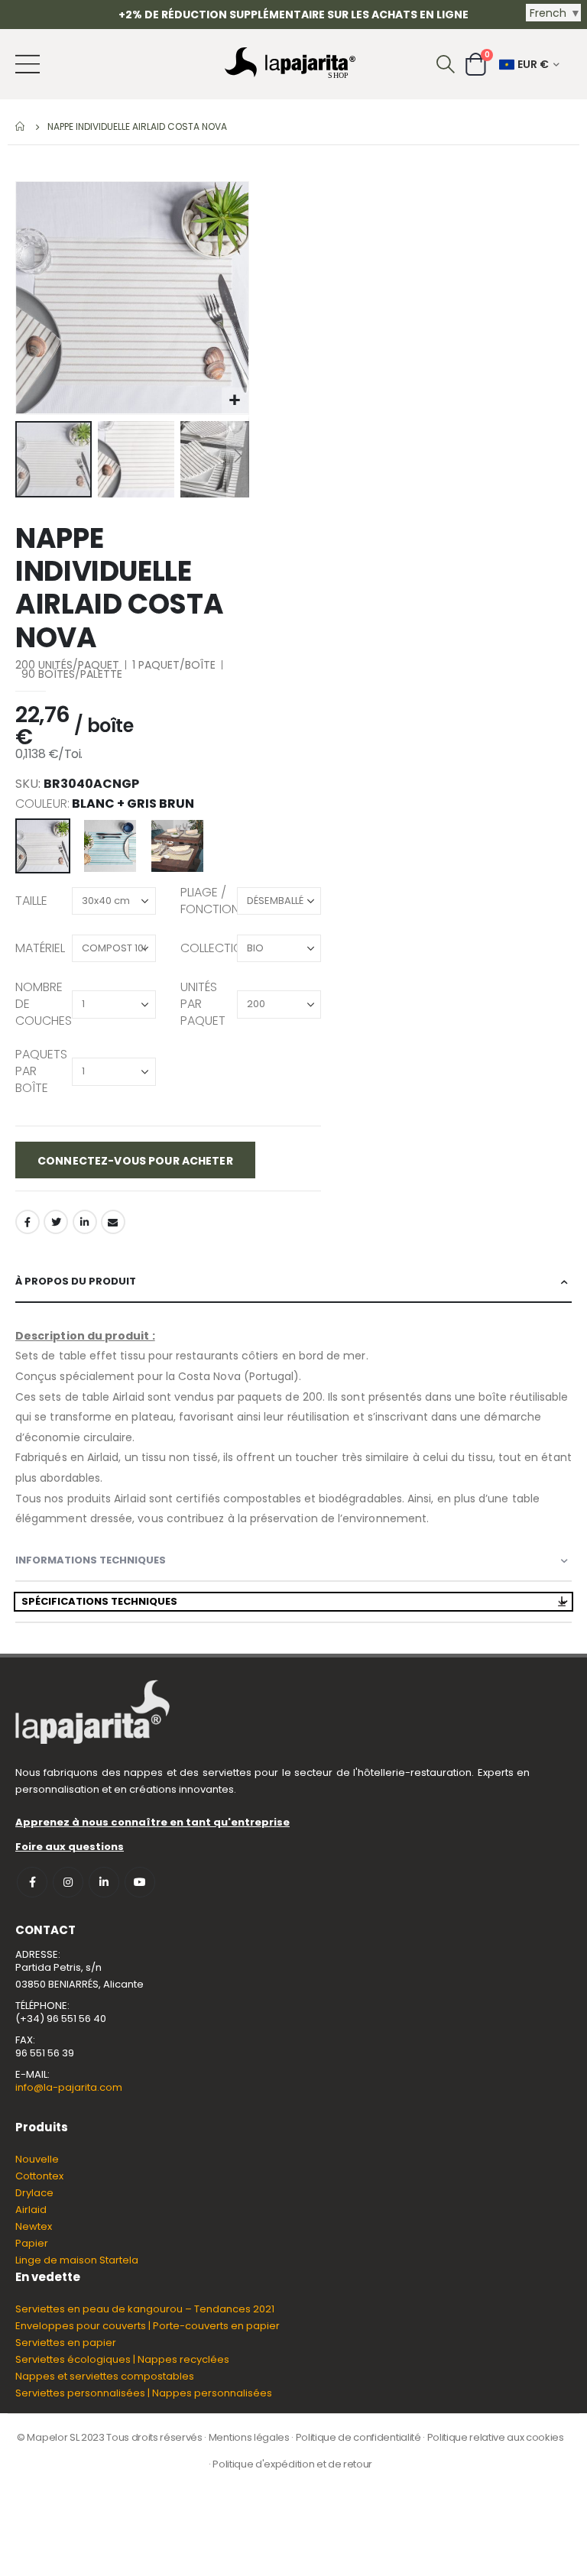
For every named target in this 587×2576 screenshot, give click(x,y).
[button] (235, 401)
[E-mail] (113, 1222)
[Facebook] (28, 1222)
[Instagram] (68, 1882)
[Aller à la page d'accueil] (21, 126)
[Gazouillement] (56, 1222)
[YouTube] (140, 1882)
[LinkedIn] (85, 1222)
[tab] (293, 1282)
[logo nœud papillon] (290, 64)
